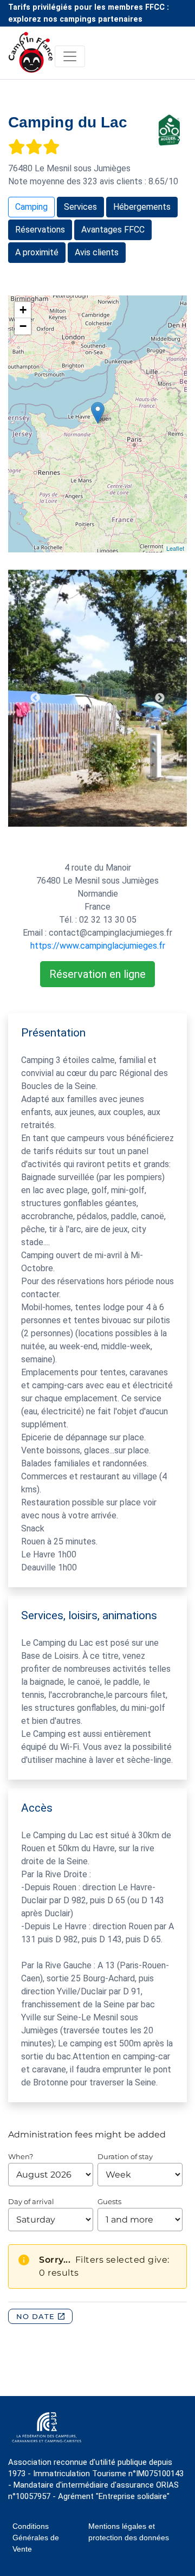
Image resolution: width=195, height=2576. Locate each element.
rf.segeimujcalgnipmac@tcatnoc (110, 933)
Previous (35, 698)
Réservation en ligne (97, 974)
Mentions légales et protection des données (129, 2532)
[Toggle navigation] (70, 56)
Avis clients (97, 252)
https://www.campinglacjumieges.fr (98, 946)
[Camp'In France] (32, 56)
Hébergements (142, 207)
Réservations (40, 230)
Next (160, 698)
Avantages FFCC (113, 230)
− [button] (23, 326)
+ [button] (23, 310)
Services (80, 207)
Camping (31, 207)
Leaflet (175, 548)
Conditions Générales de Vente (36, 2538)
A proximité (37, 252)
